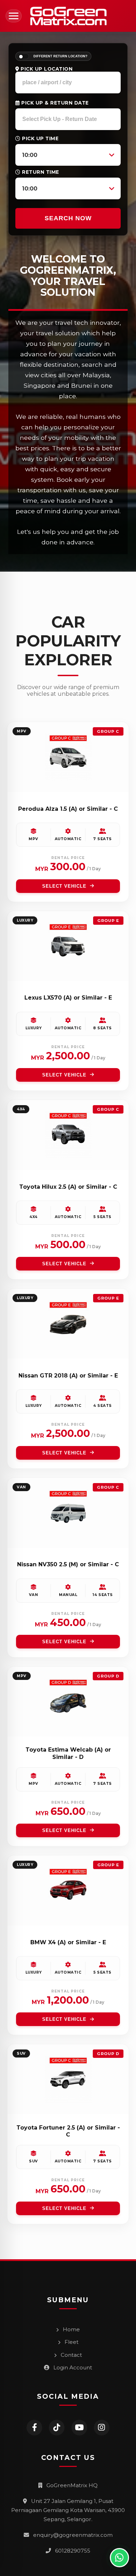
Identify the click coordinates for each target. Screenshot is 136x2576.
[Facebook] (34, 2428)
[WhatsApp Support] (119, 2558)
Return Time (40, 172)
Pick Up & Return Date (54, 103)
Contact (71, 2355)
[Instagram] (102, 2428)
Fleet (71, 2342)
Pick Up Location (46, 69)
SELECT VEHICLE (64, 886)
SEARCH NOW (68, 218)
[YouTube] (79, 2428)
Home (71, 2329)
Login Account (72, 2367)
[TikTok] (57, 2428)
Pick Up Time (40, 138)
